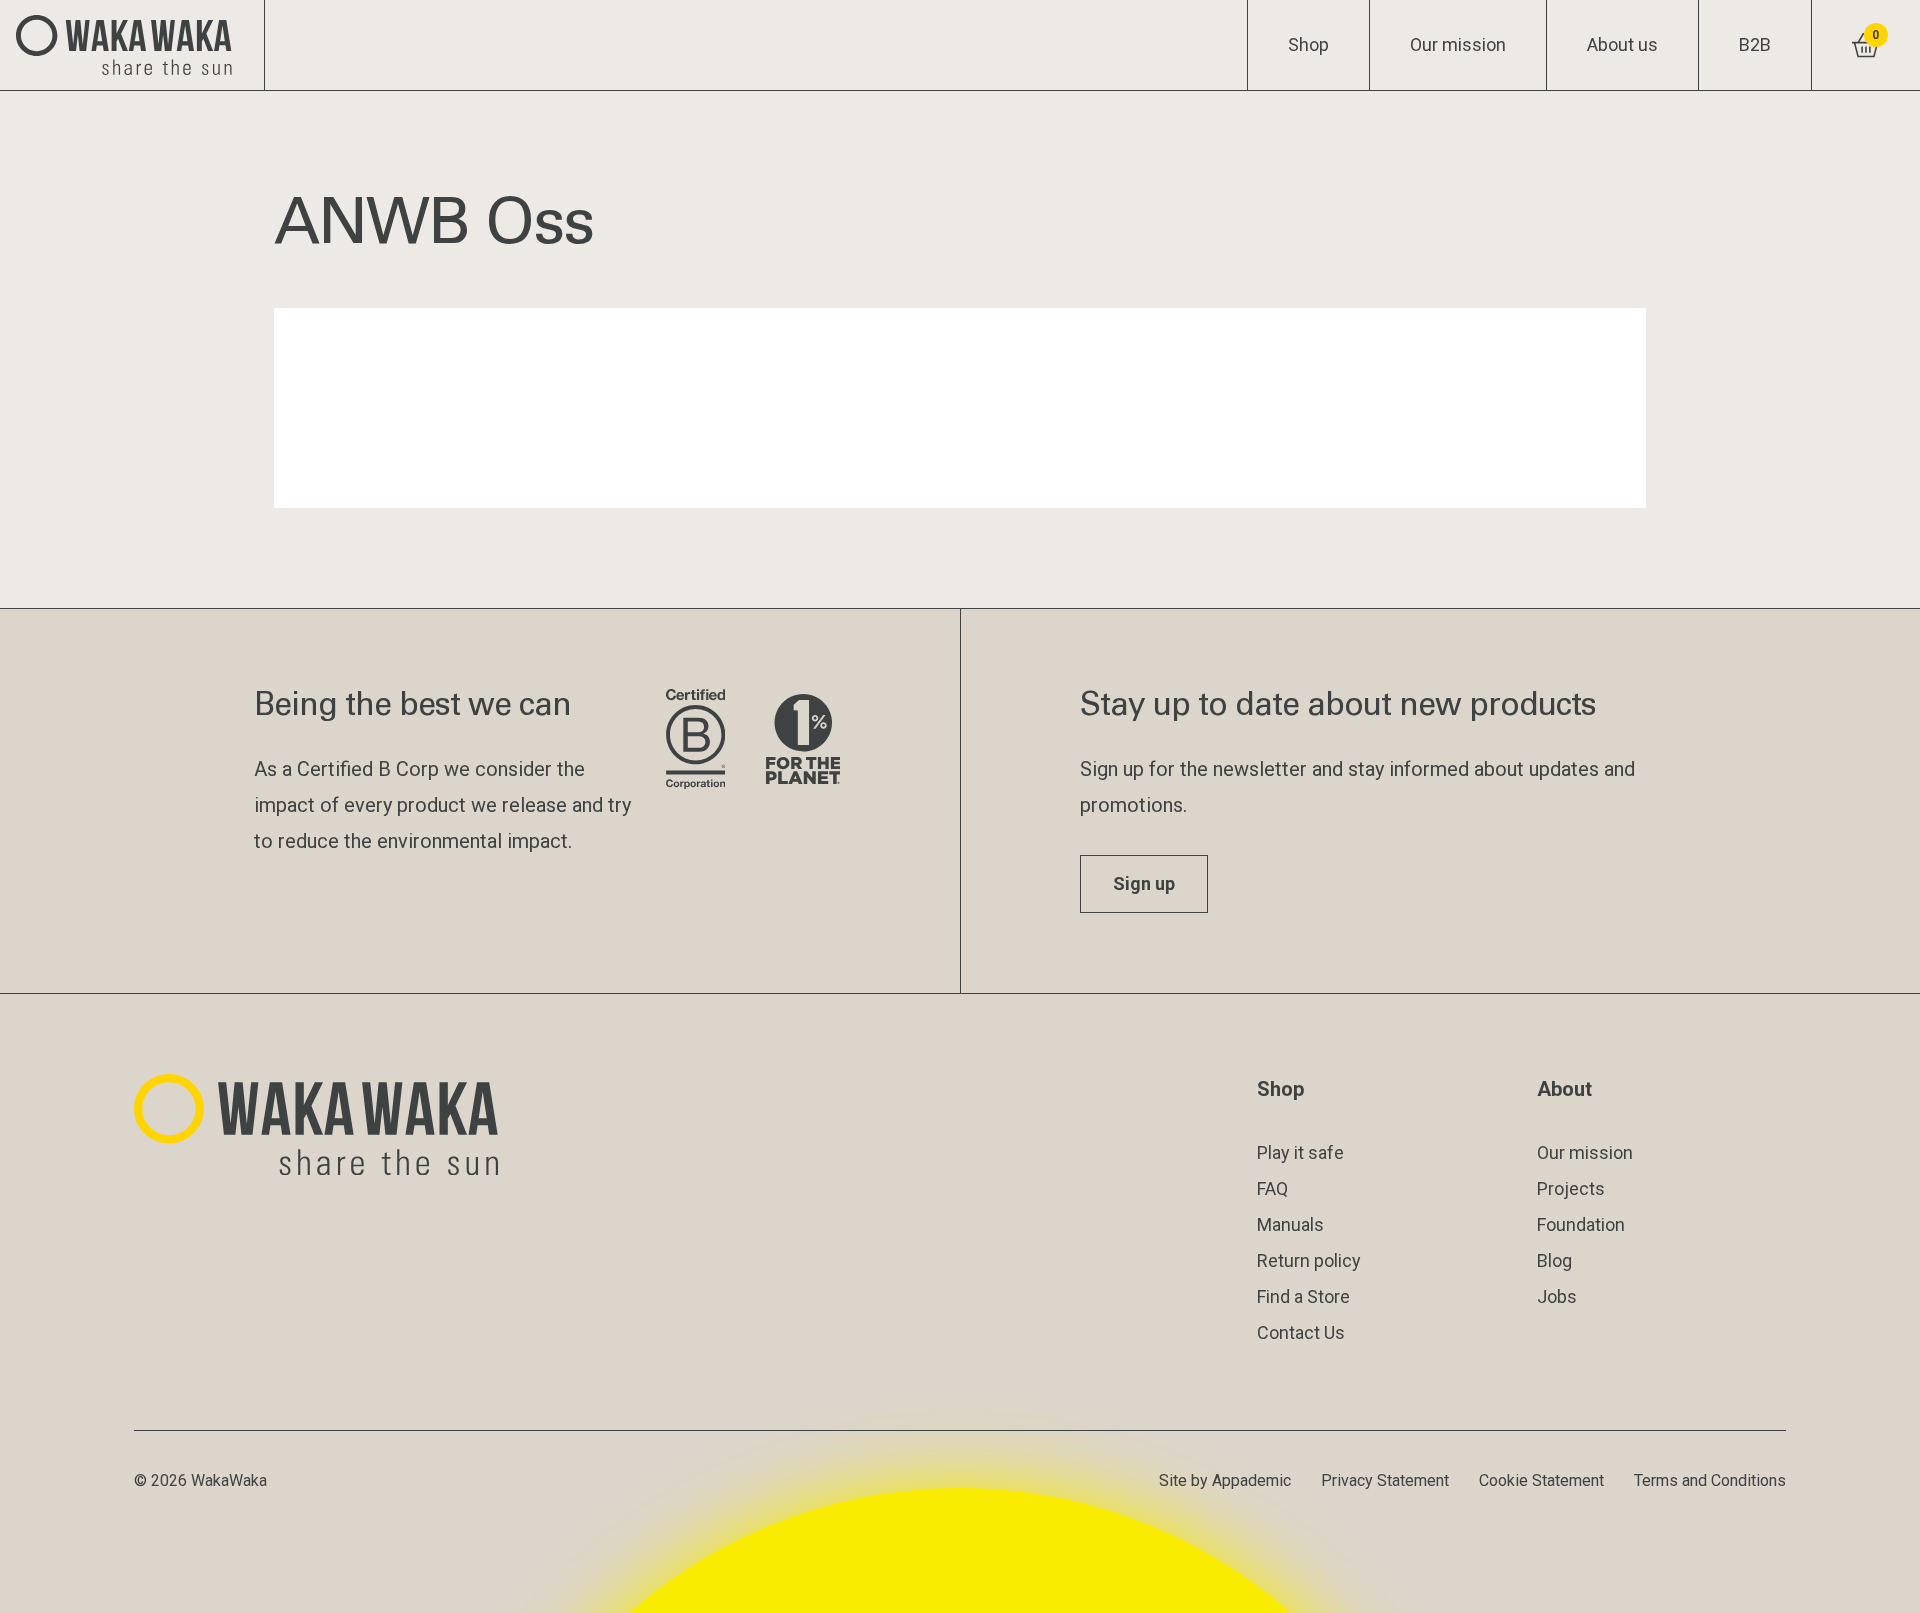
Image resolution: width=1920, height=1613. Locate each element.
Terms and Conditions (1710, 1480)
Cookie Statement (1541, 1480)
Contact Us (1301, 1332)
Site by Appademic (1225, 1480)
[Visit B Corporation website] (700, 740)
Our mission (1458, 44)
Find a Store (1303, 1296)
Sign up (1144, 883)
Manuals (1290, 1224)
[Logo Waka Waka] (132, 45)
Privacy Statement (1385, 1480)
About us (1622, 44)
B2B (1755, 44)
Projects (1571, 1188)
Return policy (1309, 1260)
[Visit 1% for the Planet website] (803, 740)
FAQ (1272, 1188)
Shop (1308, 44)
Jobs (1557, 1296)
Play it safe (1300, 1152)
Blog (1554, 1260)
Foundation (1581, 1224)
